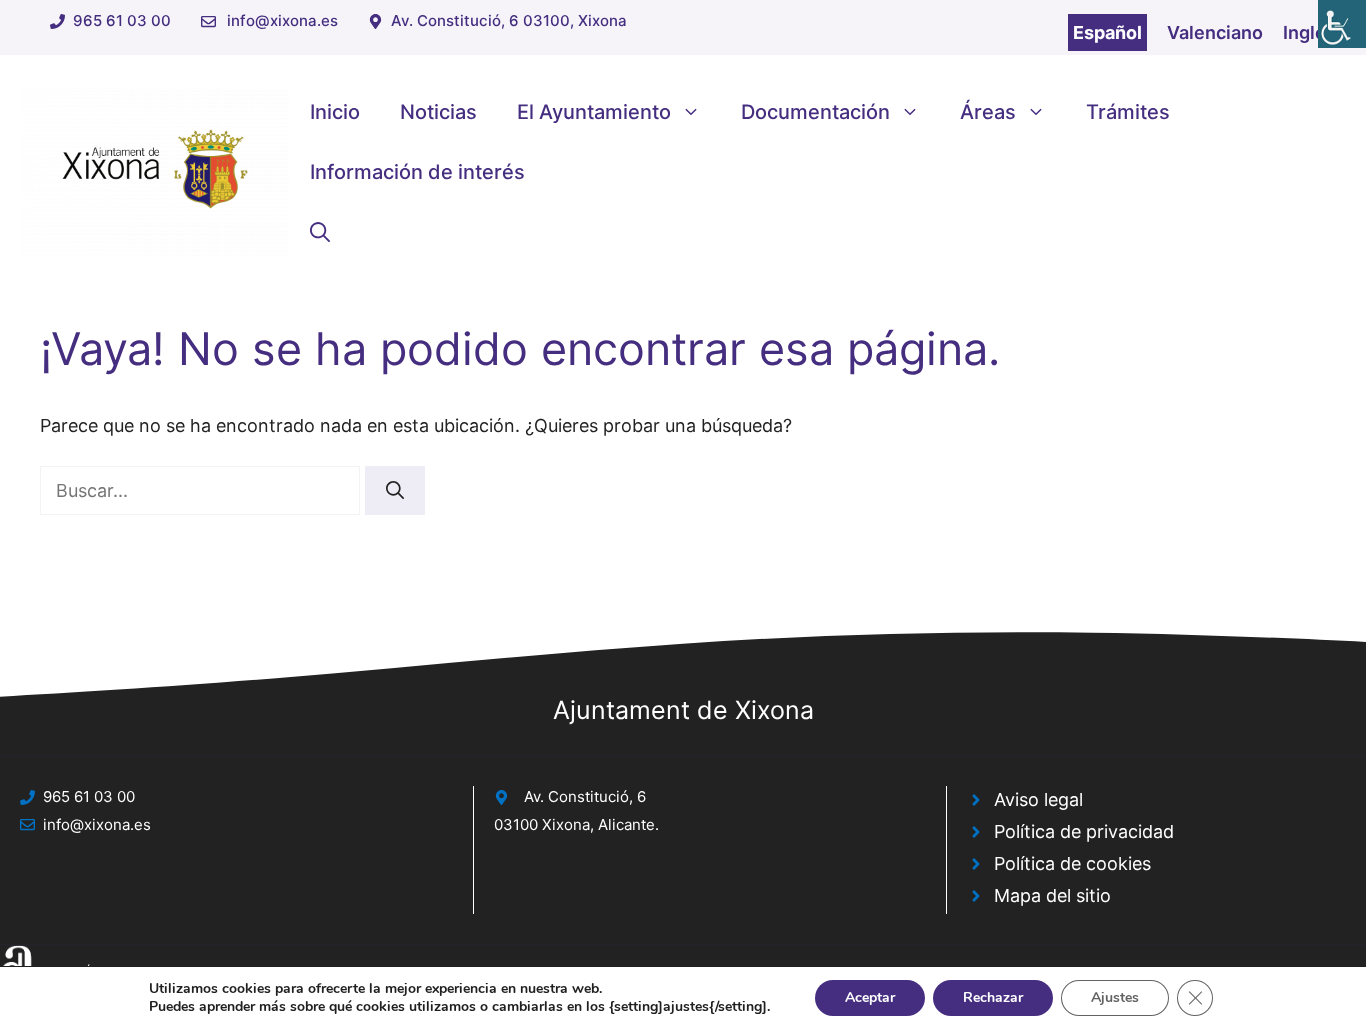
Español (1107, 32)
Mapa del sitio (1052, 895)
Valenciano (1215, 32)
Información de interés (417, 172)
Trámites (1128, 112)
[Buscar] (395, 490)
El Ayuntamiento (594, 112)
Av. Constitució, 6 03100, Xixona (509, 20)
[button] (320, 232)
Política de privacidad (1084, 831)
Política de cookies (1072, 863)
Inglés (1309, 32)
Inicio (335, 112)
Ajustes (1115, 997)
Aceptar (870, 997)
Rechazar (993, 997)
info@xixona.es (282, 20)
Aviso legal (1038, 799)
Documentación (815, 112)
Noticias (438, 112)
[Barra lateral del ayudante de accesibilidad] (1342, 24)
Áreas (988, 112)
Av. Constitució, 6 (585, 796)
